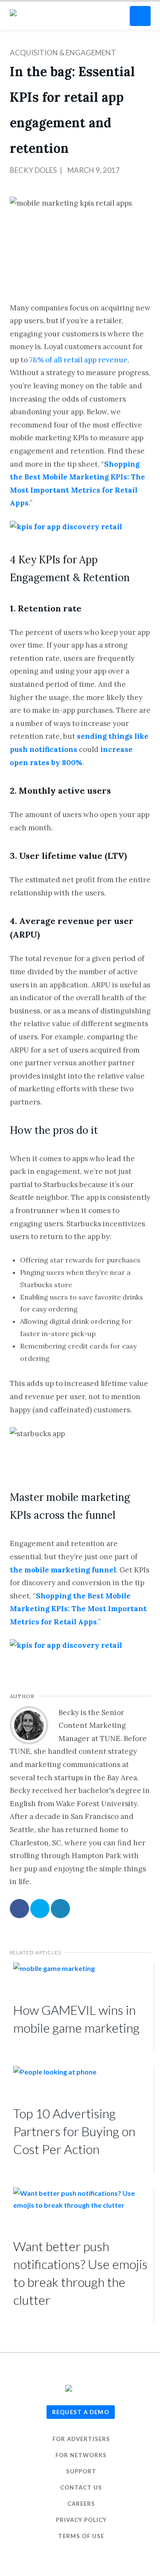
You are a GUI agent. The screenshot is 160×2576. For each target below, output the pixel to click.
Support (81, 2471)
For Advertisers (81, 2439)
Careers (81, 2504)
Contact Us (81, 2487)
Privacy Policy (81, 2520)
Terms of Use (81, 2536)
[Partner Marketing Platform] (16, 13)
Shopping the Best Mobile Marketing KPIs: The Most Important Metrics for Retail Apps (78, 1609)
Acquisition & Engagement (63, 53)
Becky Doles (33, 170)
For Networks (81, 2455)
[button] (140, 16)
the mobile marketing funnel (63, 1570)
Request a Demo (81, 2412)
